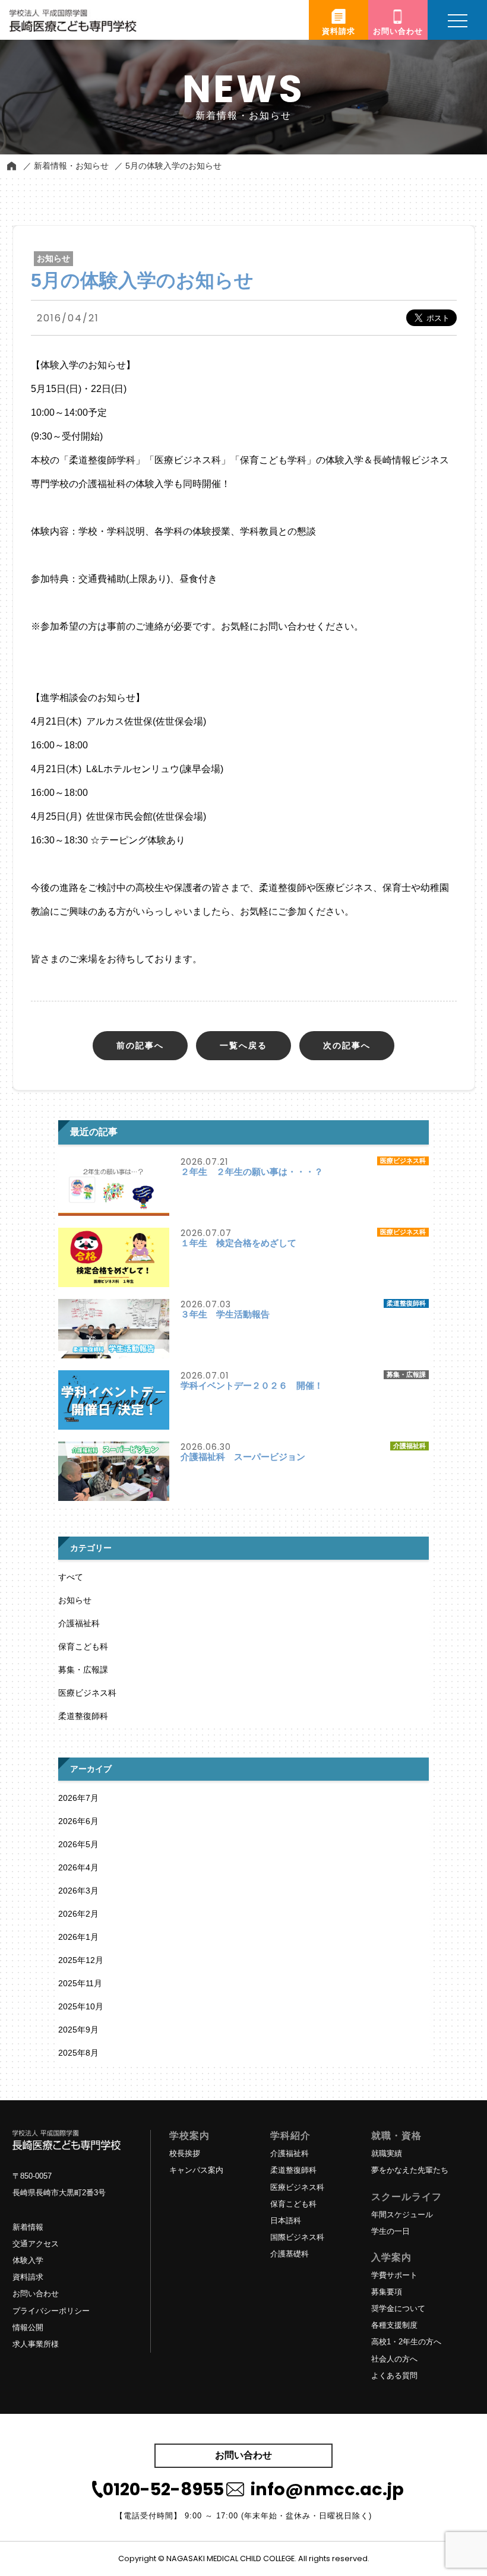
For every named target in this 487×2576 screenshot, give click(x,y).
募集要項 (387, 2292)
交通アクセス (36, 2244)
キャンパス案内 (196, 2170)
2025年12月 (81, 1960)
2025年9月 (78, 2030)
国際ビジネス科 (297, 2237)
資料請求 (28, 2277)
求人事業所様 (36, 2344)
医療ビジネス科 (87, 1693)
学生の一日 (390, 2231)
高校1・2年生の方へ (406, 2342)
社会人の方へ (394, 2359)
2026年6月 (78, 1821)
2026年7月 (78, 1798)
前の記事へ (140, 1045)
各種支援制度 (394, 2325)
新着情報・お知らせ (71, 166)
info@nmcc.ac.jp (327, 2489)
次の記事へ (347, 1045)
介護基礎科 (290, 2254)
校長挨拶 (185, 2153)
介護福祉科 (79, 1623)
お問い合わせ (36, 2294)
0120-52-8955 (163, 2489)
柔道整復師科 (83, 1716)
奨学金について (398, 2308)
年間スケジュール (402, 2215)
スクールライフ (407, 2197)
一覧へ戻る (243, 1045)
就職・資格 (396, 2136)
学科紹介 (290, 2136)
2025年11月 (80, 1983)
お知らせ (75, 1600)
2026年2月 (78, 1914)
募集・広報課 (83, 1670)
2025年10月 (81, 2006)
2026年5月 (78, 1844)
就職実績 (387, 2153)
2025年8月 (78, 2053)
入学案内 (391, 2257)
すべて (71, 1577)
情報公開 (28, 2327)
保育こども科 (83, 1646)
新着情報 (28, 2227)
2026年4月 (78, 1867)
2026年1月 (78, 1937)
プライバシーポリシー (51, 2311)
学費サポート (394, 2275)
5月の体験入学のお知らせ (173, 166)
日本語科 (286, 2221)
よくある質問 (394, 2376)
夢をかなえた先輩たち (410, 2170)
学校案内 (189, 2136)
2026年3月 (78, 1891)
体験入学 (28, 2260)
